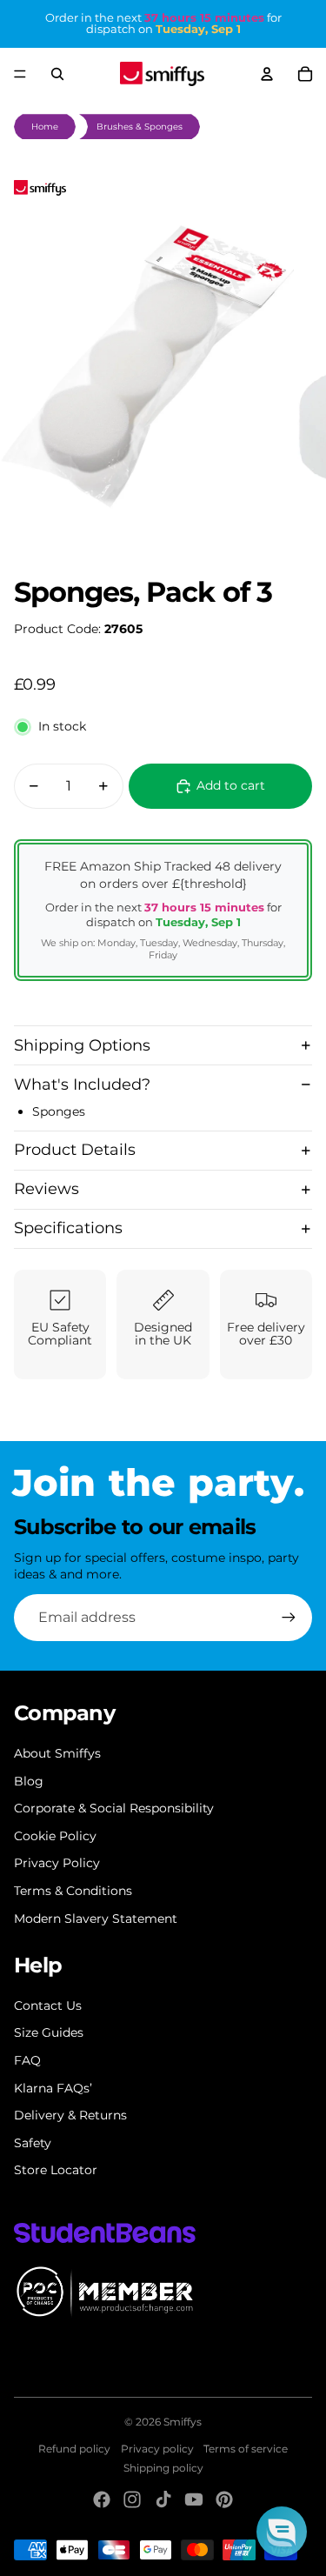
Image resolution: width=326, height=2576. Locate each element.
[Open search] (57, 74)
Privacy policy (157, 2449)
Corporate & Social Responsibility (114, 1808)
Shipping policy (163, 2468)
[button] (282, 2532)
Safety (33, 2143)
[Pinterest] (224, 2499)
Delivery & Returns (70, 2115)
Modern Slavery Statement (96, 1919)
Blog (29, 1781)
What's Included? (82, 1084)
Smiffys (183, 2422)
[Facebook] (102, 2499)
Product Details (75, 1150)
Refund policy (74, 2449)
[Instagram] (132, 2499)
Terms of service (246, 2449)
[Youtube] (194, 2499)
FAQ (27, 2060)
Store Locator (56, 2170)
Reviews (47, 1189)
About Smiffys (57, 1753)
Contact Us (48, 2005)
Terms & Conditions (73, 1891)
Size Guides (49, 2032)
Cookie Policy (55, 1836)
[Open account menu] (267, 74)
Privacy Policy (57, 1863)
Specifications (68, 1228)
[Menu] (20, 74)
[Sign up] (289, 1618)
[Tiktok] (163, 2499)
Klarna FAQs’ (53, 2088)
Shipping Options (82, 1045)
